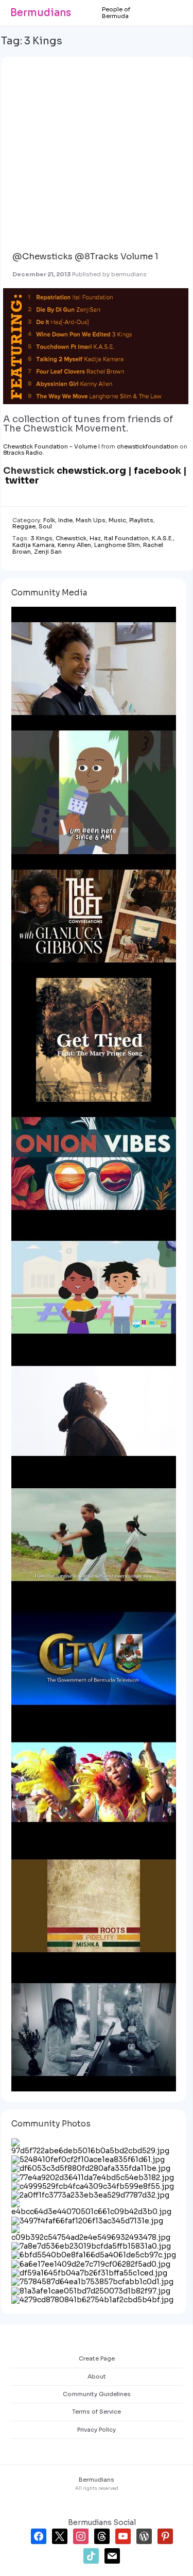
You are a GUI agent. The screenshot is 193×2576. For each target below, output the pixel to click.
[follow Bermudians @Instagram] (81, 2535)
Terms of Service (97, 2412)
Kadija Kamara (33, 545)
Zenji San (48, 552)
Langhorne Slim (117, 545)
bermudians (129, 274)
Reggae (24, 526)
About (97, 2376)
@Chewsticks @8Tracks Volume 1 (85, 256)
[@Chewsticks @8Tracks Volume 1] (95, 149)
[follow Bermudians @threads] (102, 2535)
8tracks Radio (23, 453)
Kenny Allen (74, 545)
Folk (49, 520)
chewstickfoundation (147, 446)
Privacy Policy (97, 2430)
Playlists (141, 520)
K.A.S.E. (162, 538)
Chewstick (71, 538)
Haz (95, 538)
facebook (157, 471)
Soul (45, 526)
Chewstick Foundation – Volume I (51, 446)
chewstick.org (91, 471)
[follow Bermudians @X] (60, 2535)
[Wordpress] (144, 2535)
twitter (22, 480)
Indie (65, 520)
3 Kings (41, 538)
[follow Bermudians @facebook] (39, 2535)
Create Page (97, 2358)
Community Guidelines (97, 2394)
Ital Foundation (126, 538)
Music (117, 520)
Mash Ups (91, 520)
